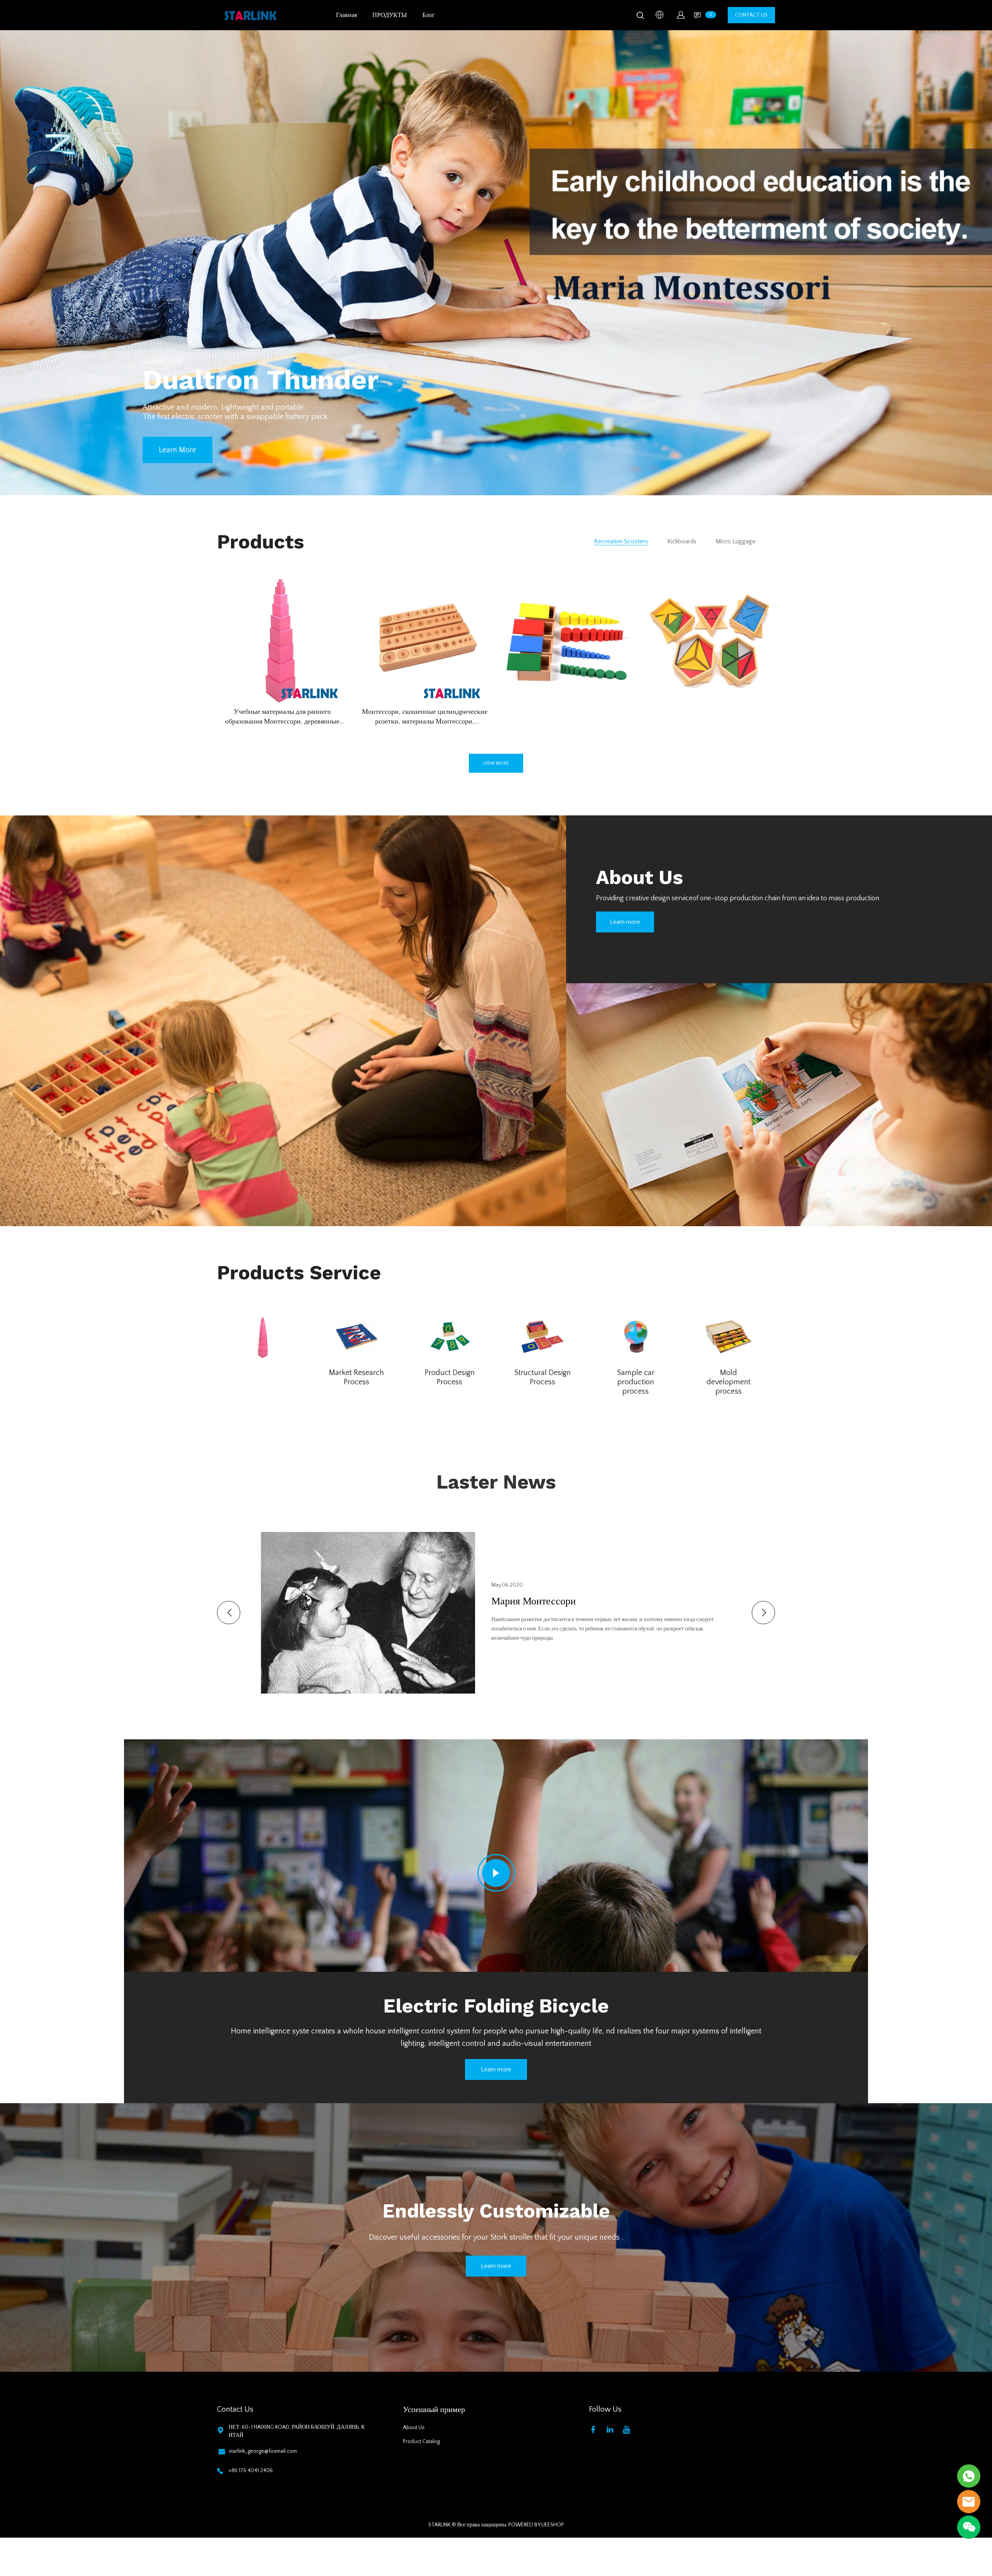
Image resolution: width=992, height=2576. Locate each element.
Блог (429, 15)
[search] (640, 17)
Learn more (625, 922)
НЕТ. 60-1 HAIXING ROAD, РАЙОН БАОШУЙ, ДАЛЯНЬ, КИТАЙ (297, 2431)
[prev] (229, 1613)
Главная (346, 15)
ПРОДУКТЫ (390, 15)
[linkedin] (611, 2429)
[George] (969, 2476)
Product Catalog (421, 2442)
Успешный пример (434, 2410)
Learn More (177, 450)
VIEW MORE (496, 763)
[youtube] (628, 2429)
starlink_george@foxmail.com (263, 2451)
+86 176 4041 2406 (251, 2471)
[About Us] (283, 1021)
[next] (763, 1613)
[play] (496, 1873)
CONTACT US (751, 15)
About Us (414, 2428)
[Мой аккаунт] (681, 15)
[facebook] (595, 2429)
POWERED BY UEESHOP (536, 2525)
